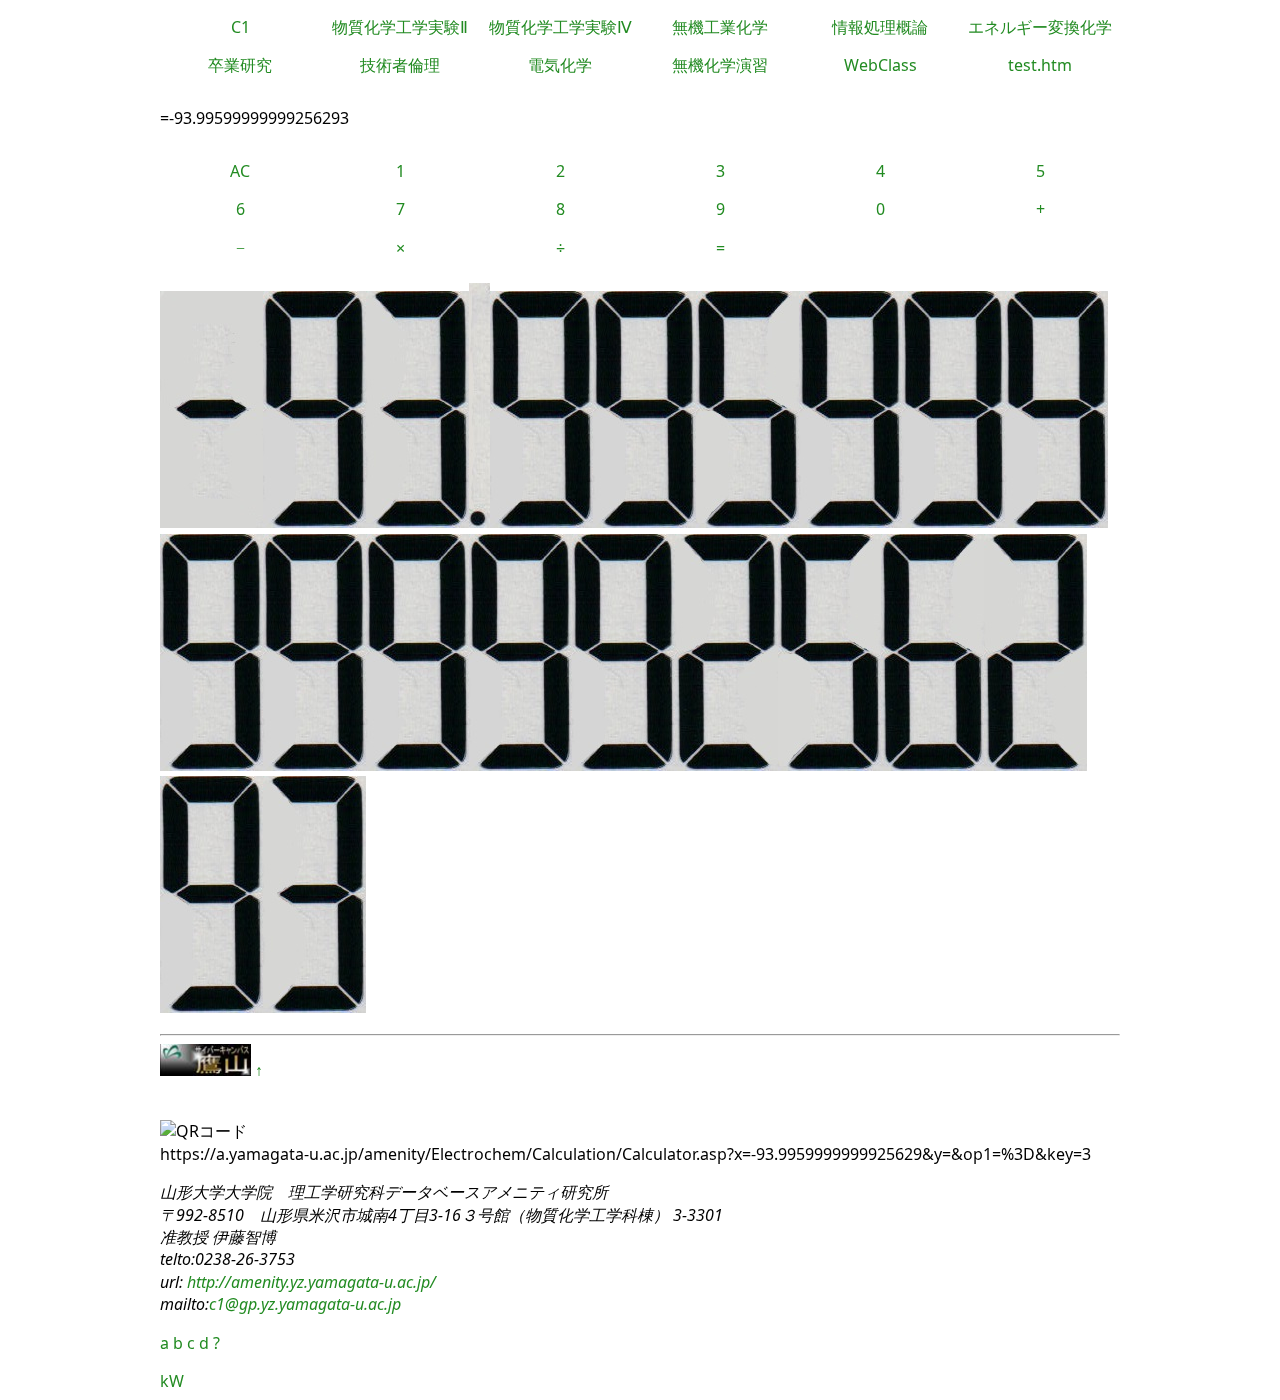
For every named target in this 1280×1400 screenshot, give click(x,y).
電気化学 (560, 65)
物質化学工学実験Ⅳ (560, 27)
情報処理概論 (880, 27)
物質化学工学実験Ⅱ (400, 27)
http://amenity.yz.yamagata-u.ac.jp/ (309, 1282)
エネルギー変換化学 (1040, 27)
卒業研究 (240, 65)
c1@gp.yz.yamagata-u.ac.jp (305, 1304)
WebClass (880, 65)
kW (172, 1381)
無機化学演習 (720, 65)
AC (240, 171)
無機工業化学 (720, 27)
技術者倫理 (400, 65)
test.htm (1040, 65)
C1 (240, 27)
